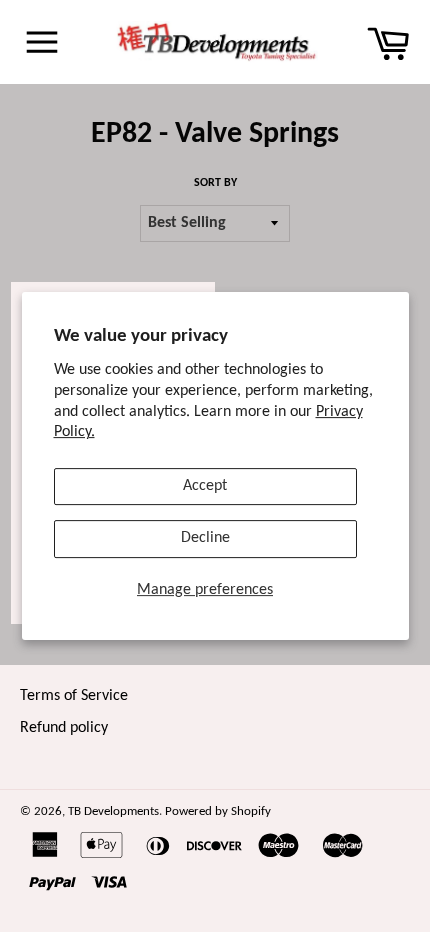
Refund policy (64, 728)
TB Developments (113, 811)
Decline (205, 538)
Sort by (215, 183)
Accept (205, 486)
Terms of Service (74, 696)
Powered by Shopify (218, 811)
